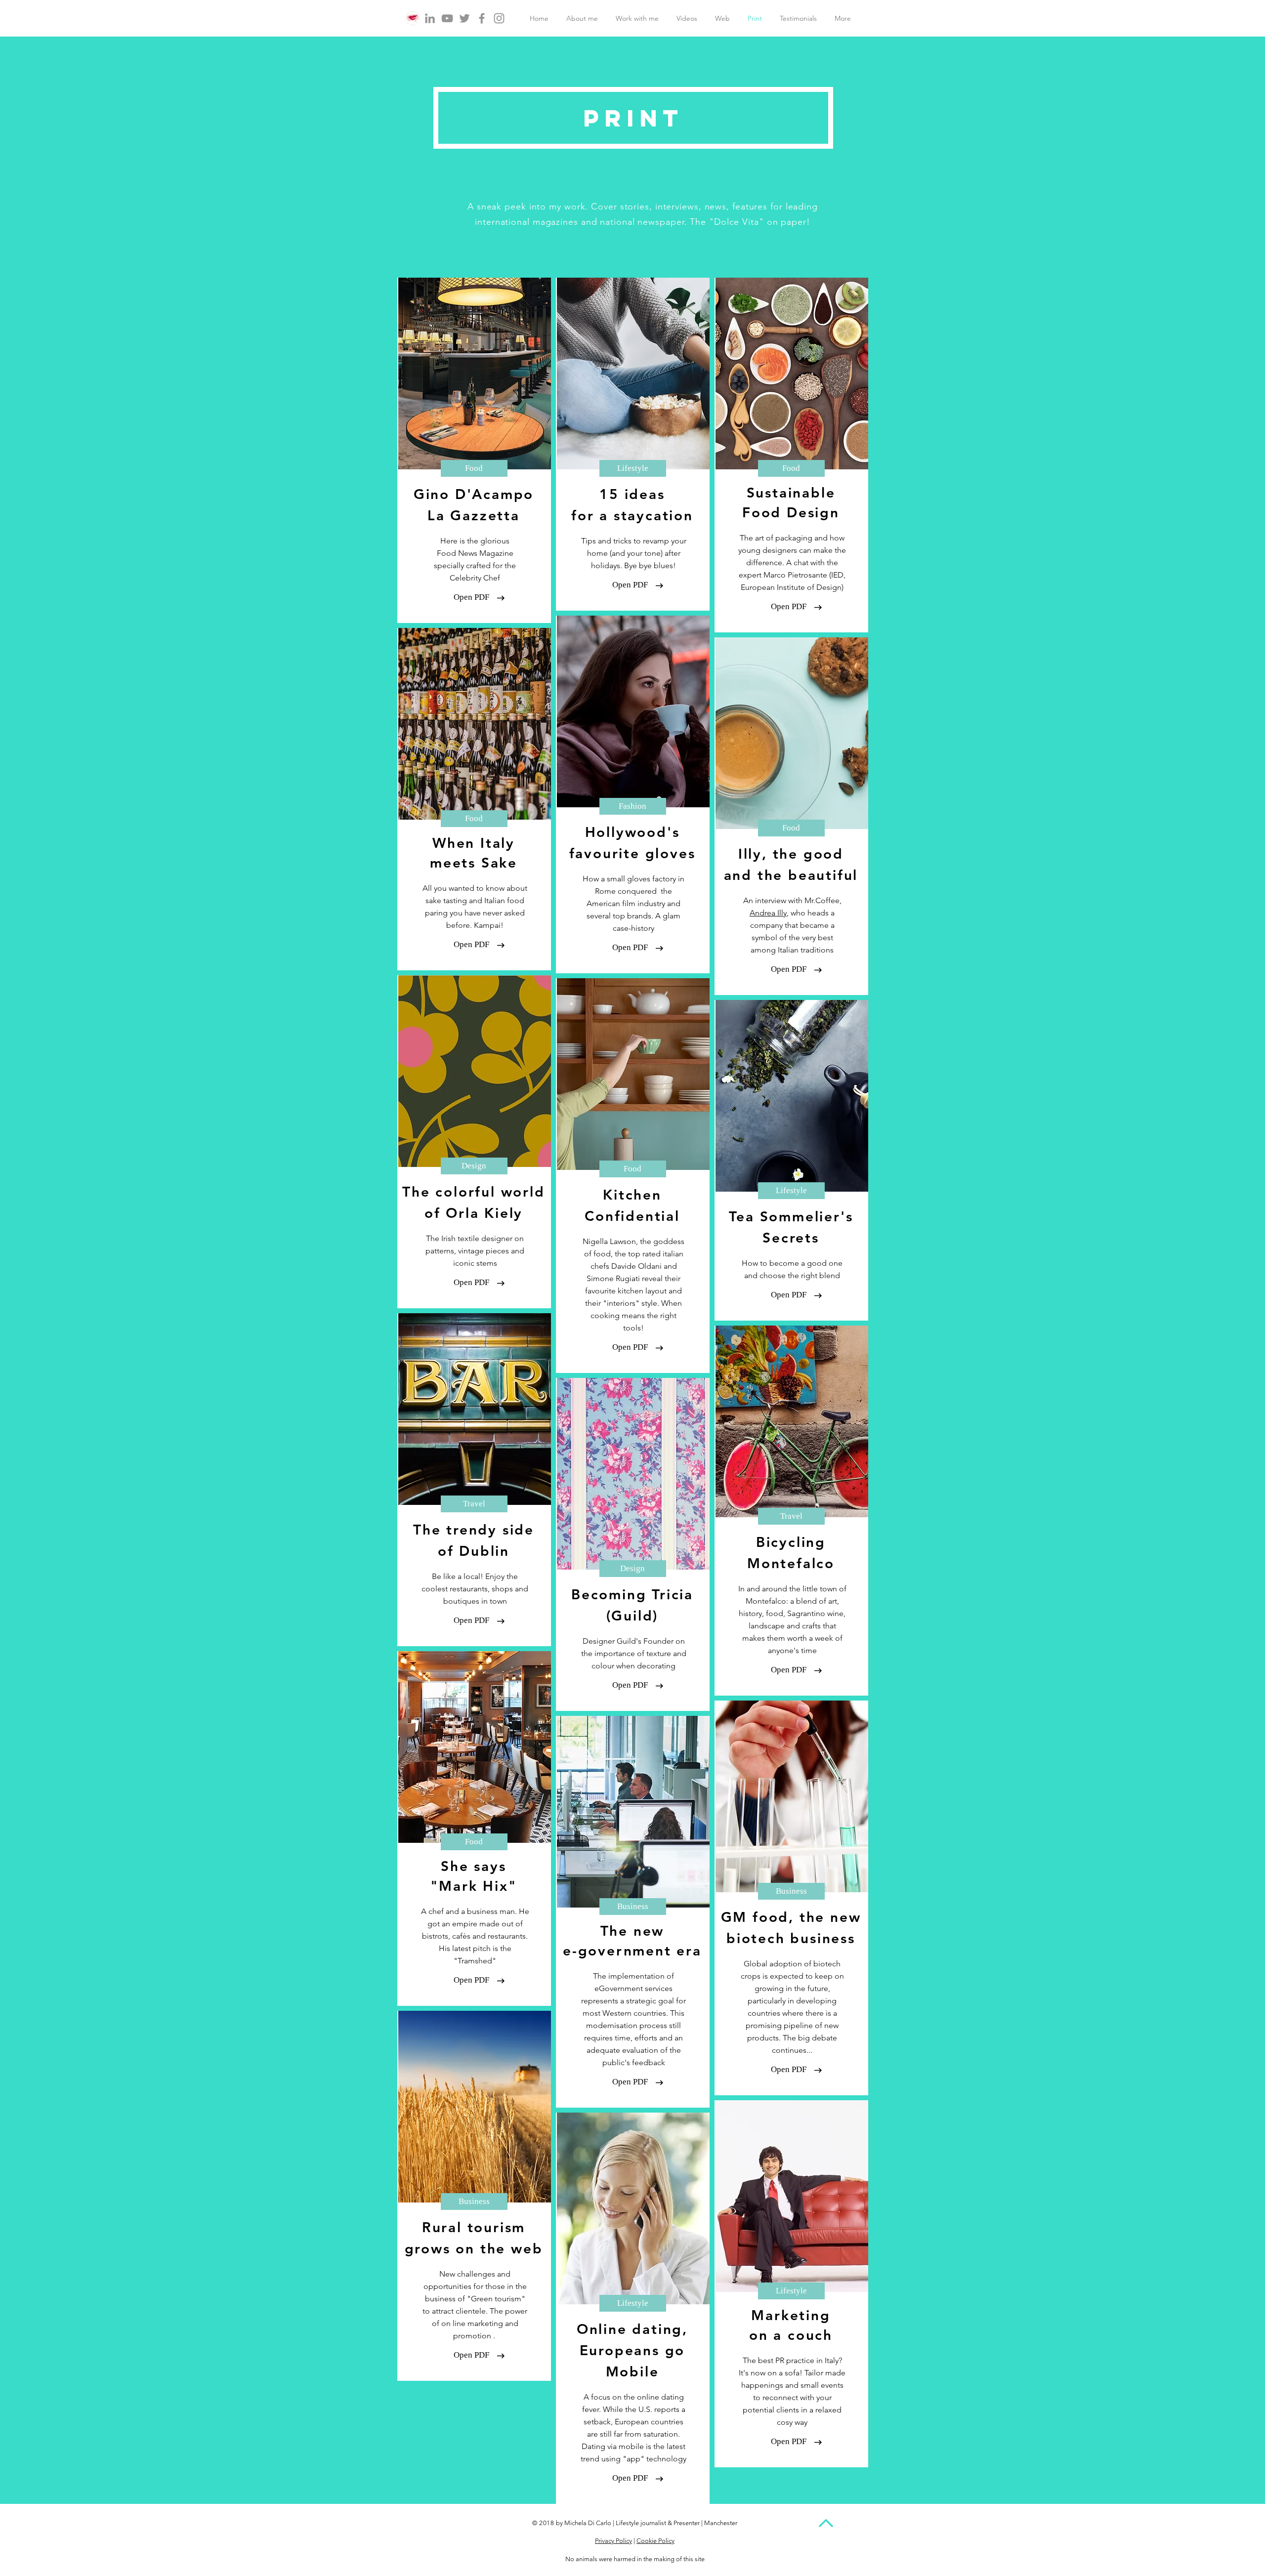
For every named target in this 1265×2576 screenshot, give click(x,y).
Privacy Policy (613, 2541)
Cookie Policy (655, 2541)
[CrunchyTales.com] (413, 18)
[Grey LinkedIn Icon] (430, 18)
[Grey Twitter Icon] (464, 18)
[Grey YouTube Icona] (447, 18)
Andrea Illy (768, 913)
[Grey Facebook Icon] (482, 18)
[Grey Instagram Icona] (499, 18)
